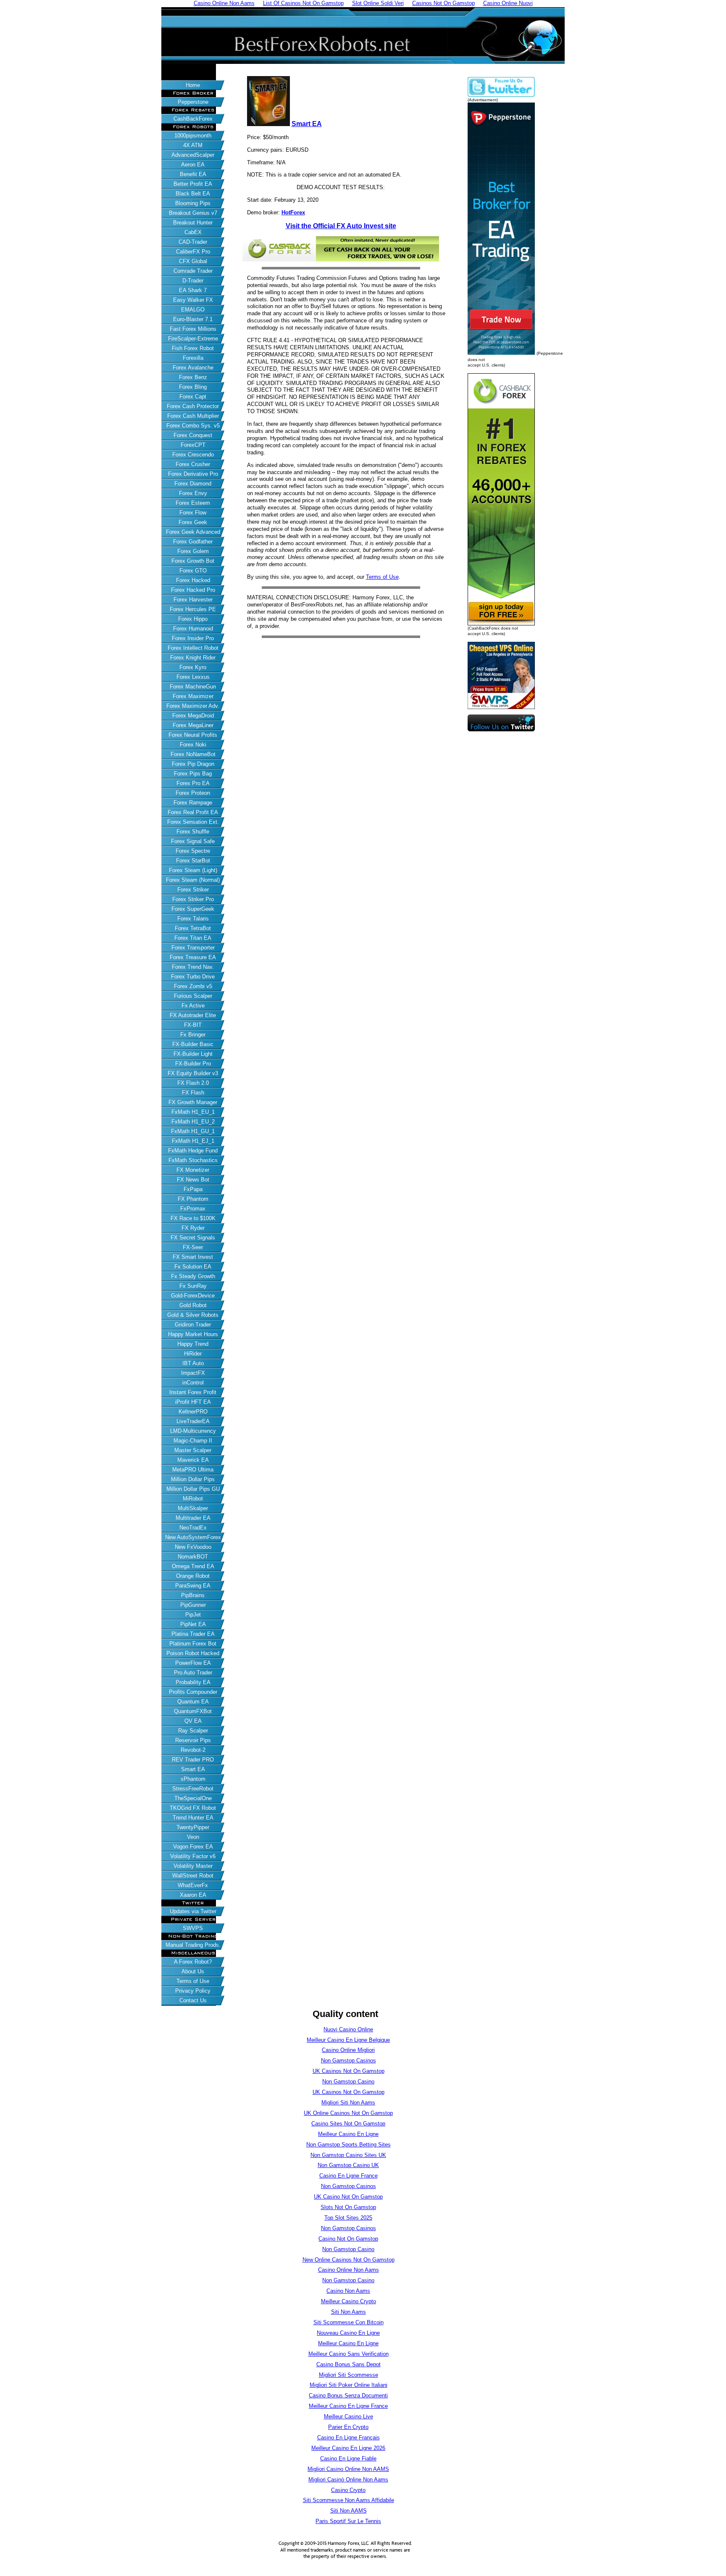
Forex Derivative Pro (193, 474)
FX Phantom (193, 1199)
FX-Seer (193, 1247)
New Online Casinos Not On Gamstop (349, 2260)
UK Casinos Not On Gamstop (349, 2071)
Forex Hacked (193, 580)
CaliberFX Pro (193, 252)
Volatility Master (193, 1866)
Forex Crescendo (193, 455)
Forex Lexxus (193, 677)
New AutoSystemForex (193, 1537)
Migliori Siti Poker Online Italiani (349, 2385)
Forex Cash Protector (193, 406)
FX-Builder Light (193, 1054)
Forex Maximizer (193, 696)
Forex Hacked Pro (193, 590)
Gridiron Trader (193, 1325)
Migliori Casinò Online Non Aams (348, 2480)
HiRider (193, 1354)
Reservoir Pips (193, 1740)
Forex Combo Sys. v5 (193, 426)
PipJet (193, 1615)
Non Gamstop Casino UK (348, 2165)
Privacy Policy (193, 1991)
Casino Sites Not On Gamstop (348, 2124)
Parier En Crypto (348, 2427)
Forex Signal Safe (193, 841)
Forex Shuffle (193, 832)
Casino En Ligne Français (349, 2438)
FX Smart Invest (193, 1257)
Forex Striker (193, 890)
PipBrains (193, 1595)
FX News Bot (193, 1180)
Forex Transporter (193, 948)
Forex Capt (193, 397)
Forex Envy (193, 493)
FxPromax (193, 1209)
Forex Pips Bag (193, 774)
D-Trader (193, 281)
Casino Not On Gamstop (348, 2239)
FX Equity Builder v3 (193, 1073)
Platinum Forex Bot (193, 1644)
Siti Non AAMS (349, 2511)
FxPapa (193, 1189)
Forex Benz (193, 377)
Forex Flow (193, 513)
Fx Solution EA (193, 1267)
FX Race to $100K (193, 1218)
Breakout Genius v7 (193, 213)
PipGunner (193, 1605)
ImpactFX (193, 1373)
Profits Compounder (193, 1692)
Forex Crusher (193, 464)
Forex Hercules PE (193, 609)
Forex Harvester (193, 600)
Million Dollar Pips (193, 1479)
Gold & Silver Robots (193, 1315)
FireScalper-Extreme (193, 339)
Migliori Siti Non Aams (348, 2103)
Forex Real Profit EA (193, 812)
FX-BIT (193, 1025)
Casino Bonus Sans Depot (349, 2364)
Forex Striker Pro (193, 899)
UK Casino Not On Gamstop (348, 2197)
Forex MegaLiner (193, 725)
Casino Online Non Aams (349, 2270)
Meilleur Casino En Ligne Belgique (348, 2040)
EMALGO (193, 310)
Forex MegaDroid (193, 716)
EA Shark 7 (193, 290)
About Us (193, 1971)
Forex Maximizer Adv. (193, 706)
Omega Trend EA (193, 1566)
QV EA (193, 1721)
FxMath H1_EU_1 (193, 1112)
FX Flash (193, 1093)
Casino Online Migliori (348, 2050)
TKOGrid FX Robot (193, 1808)
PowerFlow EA (193, 1663)
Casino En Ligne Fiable (348, 2459)
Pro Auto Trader (193, 1673)
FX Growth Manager (193, 1102)
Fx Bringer (193, 1035)
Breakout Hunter (193, 223)
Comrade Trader (193, 271)
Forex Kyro (193, 667)
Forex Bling (193, 387)
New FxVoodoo (193, 1547)
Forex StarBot (193, 861)
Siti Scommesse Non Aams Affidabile (349, 2500)
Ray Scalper (193, 1731)
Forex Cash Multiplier (193, 416)
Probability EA (193, 1682)
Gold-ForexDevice (193, 1296)
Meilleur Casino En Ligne (348, 2134)
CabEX (193, 232)
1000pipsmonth (193, 136)
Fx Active (193, 1006)
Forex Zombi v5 (193, 986)
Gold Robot (193, 1305)
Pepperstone (193, 102)
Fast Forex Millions (193, 329)
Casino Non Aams (348, 2291)
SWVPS (193, 1928)
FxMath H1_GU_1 (193, 1131)
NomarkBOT (193, 1557)
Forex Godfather (193, 542)
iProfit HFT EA (193, 1402)
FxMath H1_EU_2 (193, 1122)
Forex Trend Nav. (193, 967)
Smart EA (193, 1769)
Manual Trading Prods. (193, 1945)
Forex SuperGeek (193, 909)
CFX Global (193, 261)
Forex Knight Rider (193, 658)
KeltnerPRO (193, 1412)
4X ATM (193, 145)
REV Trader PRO (193, 1760)
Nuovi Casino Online (348, 2029)
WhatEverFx (193, 1885)
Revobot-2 (193, 1750)
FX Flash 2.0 (193, 1083)
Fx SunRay (193, 1286)
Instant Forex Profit (193, 1392)
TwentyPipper (193, 1827)
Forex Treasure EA (193, 957)
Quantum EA (193, 1702)
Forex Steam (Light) (193, 870)
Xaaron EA (193, 1895)
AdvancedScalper (193, 155)
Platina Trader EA (193, 1634)
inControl (193, 1383)
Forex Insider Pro (193, 638)
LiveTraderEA (193, 1421)
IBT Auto (193, 1363)
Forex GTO (193, 571)
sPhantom (193, 1779)
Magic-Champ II (193, 1441)
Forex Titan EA (193, 938)
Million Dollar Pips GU (193, 1489)
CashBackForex (193, 119)
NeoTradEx (193, 1528)
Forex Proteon (193, 793)
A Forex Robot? (193, 1962)
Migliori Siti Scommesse (349, 2375)
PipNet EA (193, 1624)
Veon (193, 1837)
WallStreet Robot (193, 1876)
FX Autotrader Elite (193, 1015)
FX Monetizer (193, 1170)
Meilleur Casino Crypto (349, 2301)
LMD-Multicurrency (193, 1431)
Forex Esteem (193, 503)
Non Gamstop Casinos (349, 2061)
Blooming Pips (193, 203)
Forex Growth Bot (193, 561)
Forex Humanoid (193, 629)
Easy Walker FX (193, 300)
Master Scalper (193, 1450)
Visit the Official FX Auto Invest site (341, 226)
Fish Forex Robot (193, 348)
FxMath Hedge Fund (193, 1151)
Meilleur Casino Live (349, 2416)
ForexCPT (193, 445)
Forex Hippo (193, 619)
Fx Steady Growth (193, 1276)
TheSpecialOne (193, 1798)
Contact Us (193, 2000)
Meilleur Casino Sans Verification (349, 2354)
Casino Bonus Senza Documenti (348, 2395)
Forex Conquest (193, 435)
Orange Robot (193, 1576)
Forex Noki (193, 745)
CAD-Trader (193, 242)
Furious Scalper (193, 996)
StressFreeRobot (193, 1789)
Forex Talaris (193, 919)
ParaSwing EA (193, 1586)
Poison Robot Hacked (193, 1653)
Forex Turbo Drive (193, 977)
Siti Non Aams (349, 2312)
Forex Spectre (193, 851)
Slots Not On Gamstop (348, 2207)
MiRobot (193, 1499)
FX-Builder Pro (193, 1064)
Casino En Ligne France (349, 2176)
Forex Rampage (193, 803)
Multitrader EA (193, 1518)
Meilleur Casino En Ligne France (348, 2406)
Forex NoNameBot (193, 754)
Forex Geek (193, 522)
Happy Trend (193, 1344)
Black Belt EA (193, 194)
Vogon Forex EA (193, 1847)
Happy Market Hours (193, 1334)
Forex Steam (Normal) (193, 880)
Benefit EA (193, 174)
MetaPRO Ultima (193, 1470)
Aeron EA (193, 165)
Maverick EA (193, 1460)
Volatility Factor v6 (193, 1856)
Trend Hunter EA (193, 1818)
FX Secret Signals (193, 1238)
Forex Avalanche (193, 368)
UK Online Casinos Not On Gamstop (348, 2113)
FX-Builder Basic (193, 1044)
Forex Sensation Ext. (193, 822)
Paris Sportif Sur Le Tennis (348, 2521)
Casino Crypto (348, 2490)
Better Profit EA (193, 184)
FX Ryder (193, 1228)
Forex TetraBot (193, 928)
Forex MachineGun (193, 687)
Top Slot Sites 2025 (348, 2218)
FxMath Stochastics (193, 1160)
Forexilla (193, 358)
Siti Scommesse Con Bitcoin (349, 2322)
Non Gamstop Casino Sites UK (348, 2155)
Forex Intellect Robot (193, 648)
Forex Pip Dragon (193, 764)
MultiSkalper (193, 1508)
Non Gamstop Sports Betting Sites (349, 2145)
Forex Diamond (193, 484)
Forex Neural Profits (193, 735)
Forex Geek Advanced (193, 532)
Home (193, 85)
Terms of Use (193, 1981)
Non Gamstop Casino (348, 2082)
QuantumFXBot (193, 1711)
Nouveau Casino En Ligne (348, 2333)
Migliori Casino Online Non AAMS (348, 2469)
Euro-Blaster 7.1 (193, 319)
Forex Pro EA (193, 783)
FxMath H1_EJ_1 (193, 1141)
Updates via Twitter (193, 1911)
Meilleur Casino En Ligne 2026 (348, 2448)
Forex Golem (193, 551)
